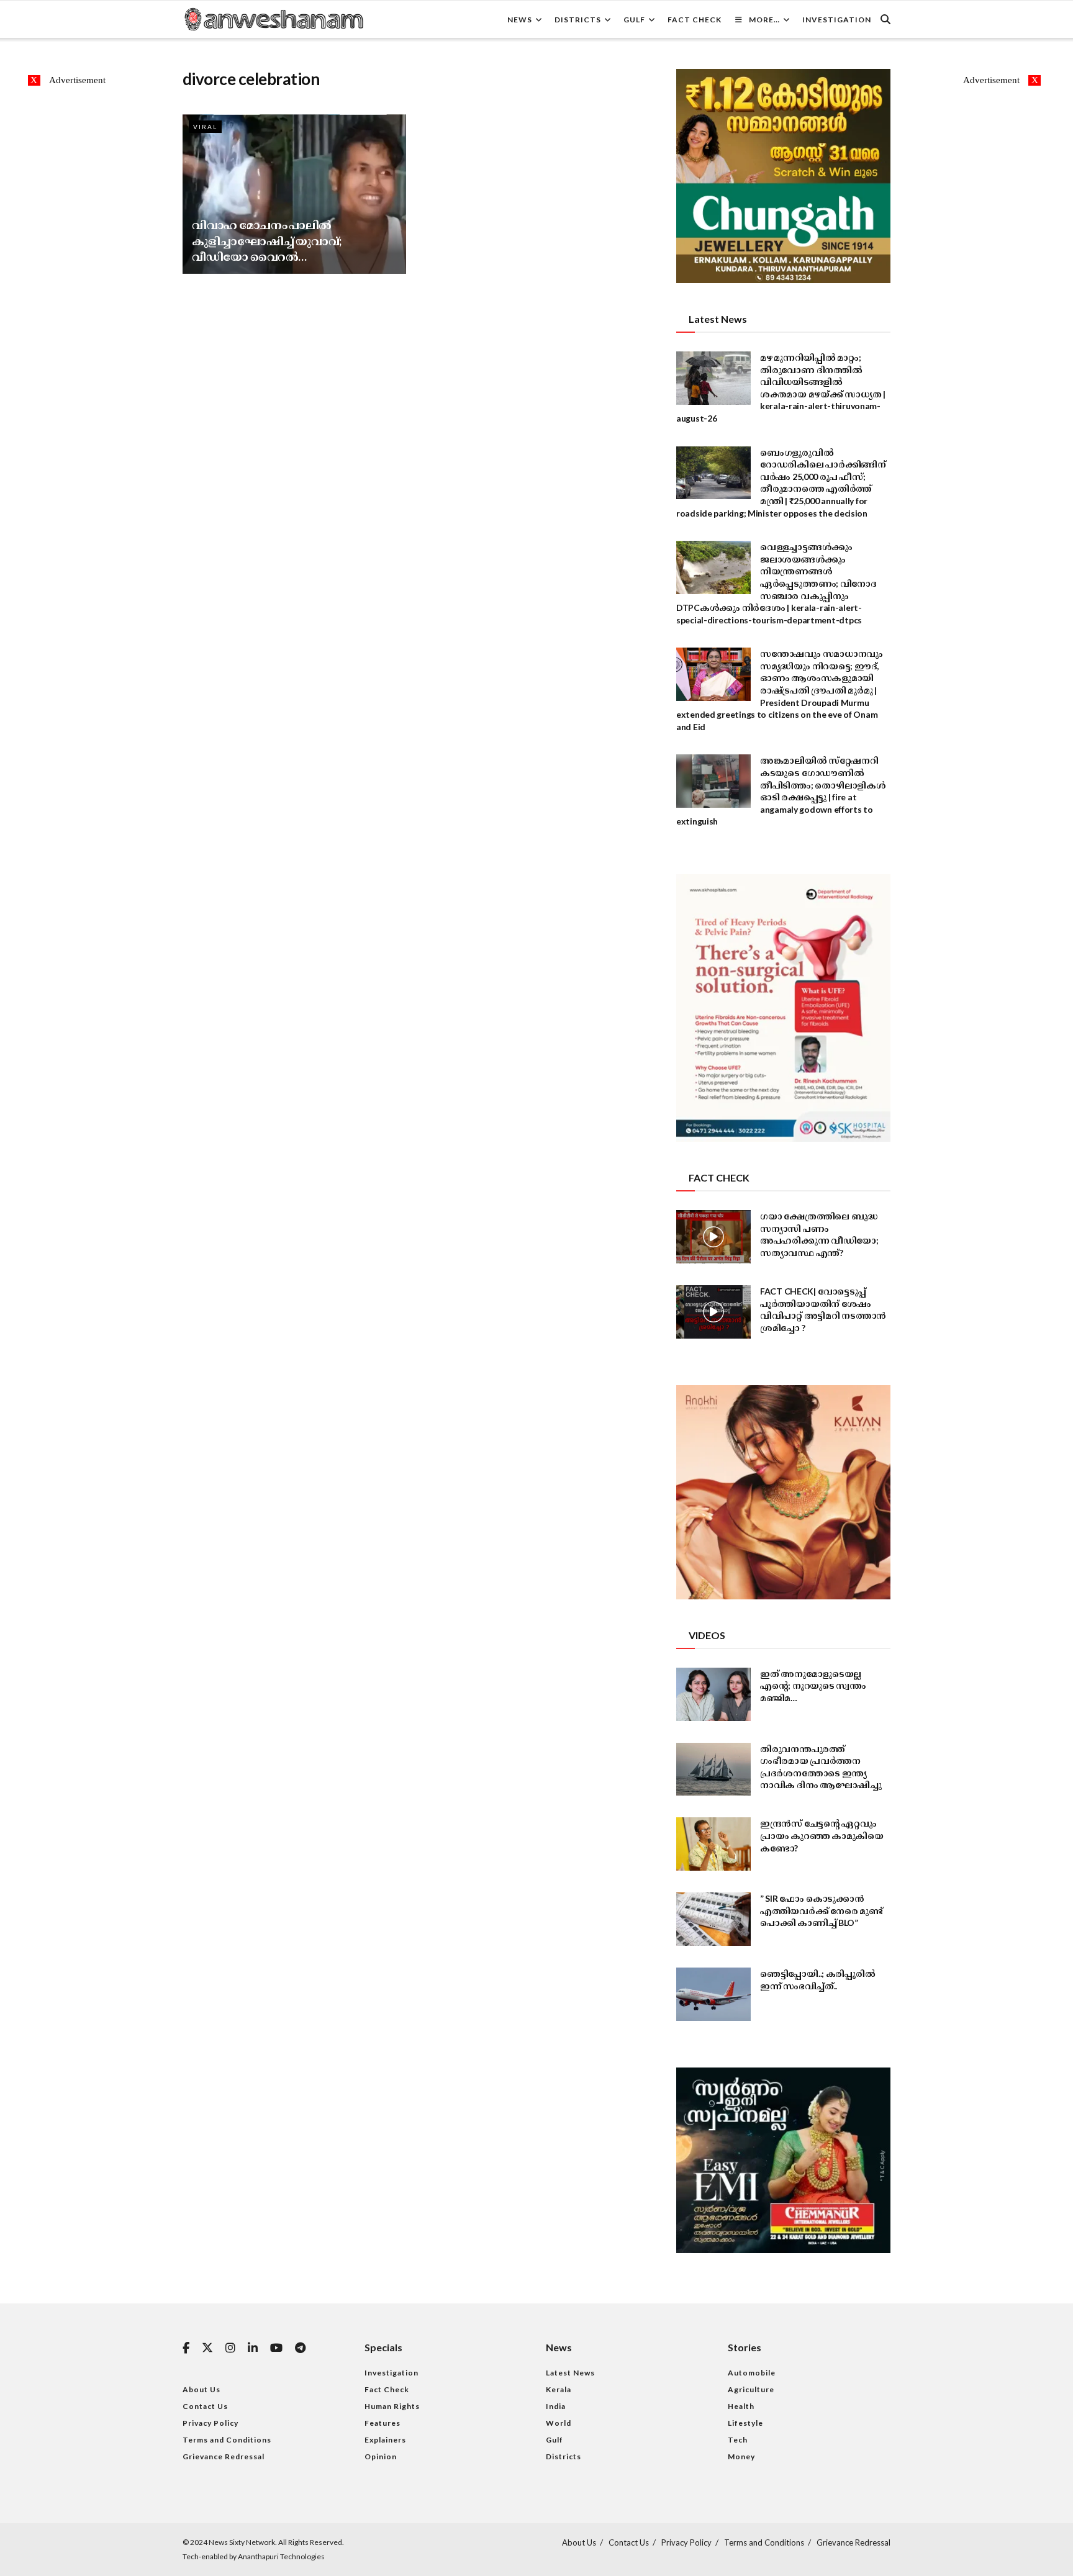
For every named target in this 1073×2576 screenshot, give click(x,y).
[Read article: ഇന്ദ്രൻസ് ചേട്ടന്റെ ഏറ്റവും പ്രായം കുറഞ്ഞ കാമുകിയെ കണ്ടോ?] (713, 1844)
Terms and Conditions (227, 2440)
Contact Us (205, 2406)
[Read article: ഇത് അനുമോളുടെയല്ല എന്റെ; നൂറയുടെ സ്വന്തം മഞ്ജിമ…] (713, 1694)
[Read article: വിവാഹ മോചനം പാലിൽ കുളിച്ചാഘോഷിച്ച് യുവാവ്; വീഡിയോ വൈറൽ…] (294, 194)
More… (764, 20)
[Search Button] (885, 19)
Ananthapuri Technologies (281, 2556)
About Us (201, 2389)
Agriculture (751, 2389)
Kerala (559, 2389)
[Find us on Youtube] (276, 2348)
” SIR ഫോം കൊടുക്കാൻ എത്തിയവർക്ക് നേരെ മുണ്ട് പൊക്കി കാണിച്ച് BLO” (822, 1910)
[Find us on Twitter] (207, 2348)
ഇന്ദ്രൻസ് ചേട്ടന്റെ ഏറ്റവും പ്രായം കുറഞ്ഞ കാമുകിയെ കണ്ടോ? (822, 1835)
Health (741, 2406)
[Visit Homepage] (273, 19)
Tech (738, 2440)
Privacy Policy (211, 2423)
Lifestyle (745, 2423)
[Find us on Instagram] (230, 2348)
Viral (205, 127)
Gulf (634, 20)
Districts (578, 20)
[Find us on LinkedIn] (253, 2348)
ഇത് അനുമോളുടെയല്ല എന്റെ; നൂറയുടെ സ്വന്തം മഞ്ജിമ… (813, 1686)
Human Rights (392, 2406)
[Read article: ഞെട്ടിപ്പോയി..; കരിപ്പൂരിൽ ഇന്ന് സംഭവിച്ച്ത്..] (713, 1994)
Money (741, 2456)
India (556, 2406)
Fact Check (695, 20)
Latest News (570, 2373)
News (520, 20)
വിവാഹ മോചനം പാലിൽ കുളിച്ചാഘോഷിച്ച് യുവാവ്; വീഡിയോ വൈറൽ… (267, 240)
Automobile (752, 2373)
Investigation (837, 20)
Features (383, 2423)
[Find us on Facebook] (186, 2348)
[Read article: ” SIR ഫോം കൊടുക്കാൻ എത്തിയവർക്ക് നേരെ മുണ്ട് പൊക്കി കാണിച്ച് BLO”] (713, 1919)
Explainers (385, 2440)
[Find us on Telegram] (300, 2348)
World (559, 2423)
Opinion (381, 2456)
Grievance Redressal (224, 2456)
